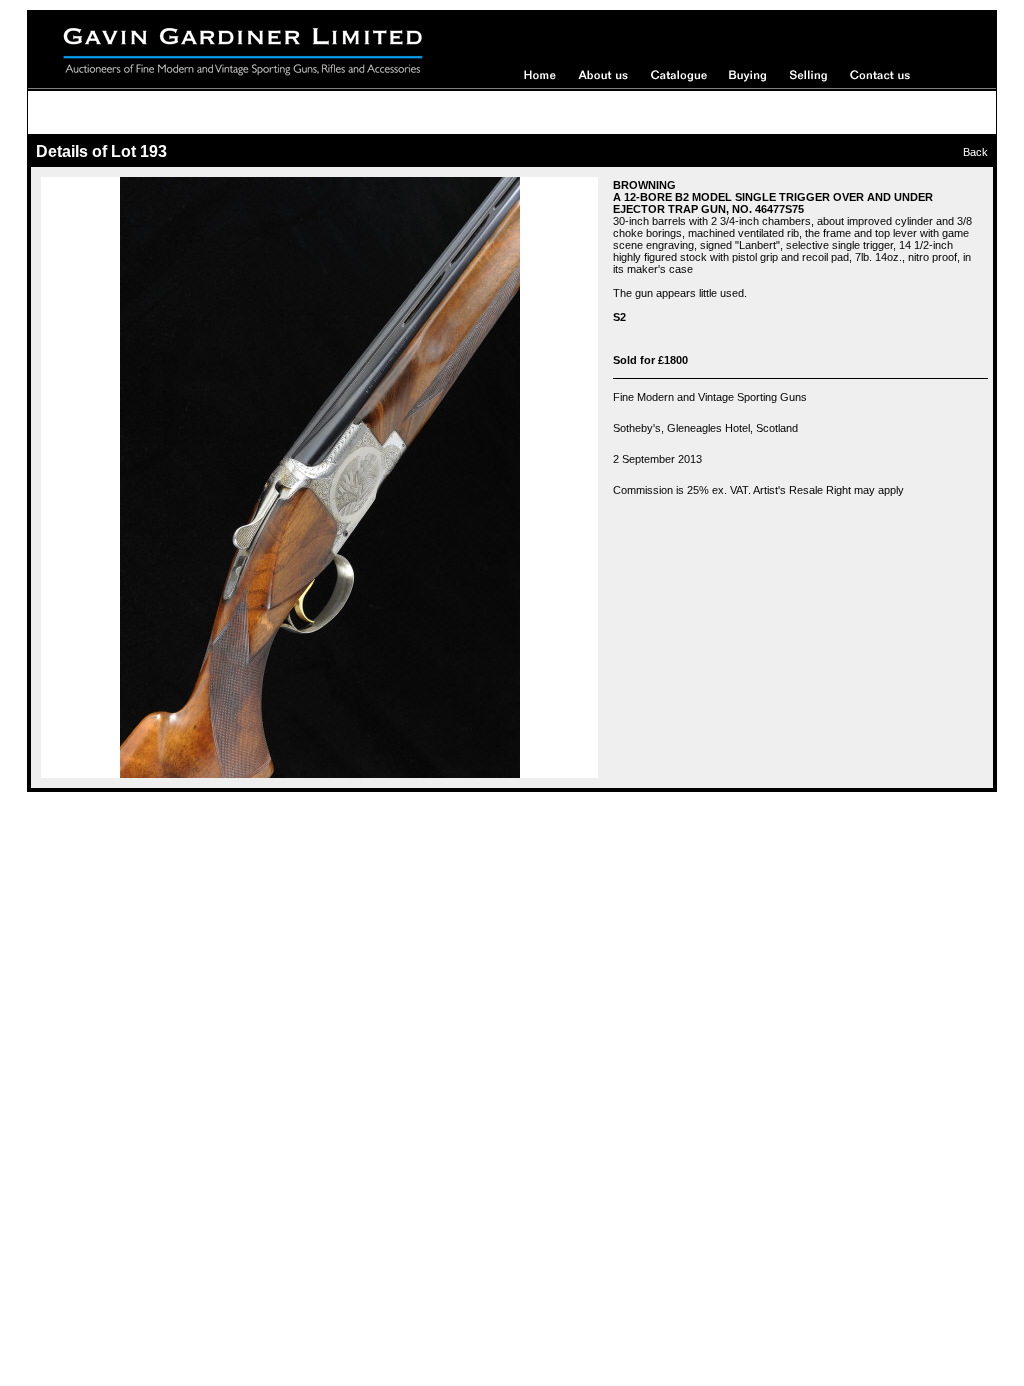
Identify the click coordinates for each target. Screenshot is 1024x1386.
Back (975, 152)
